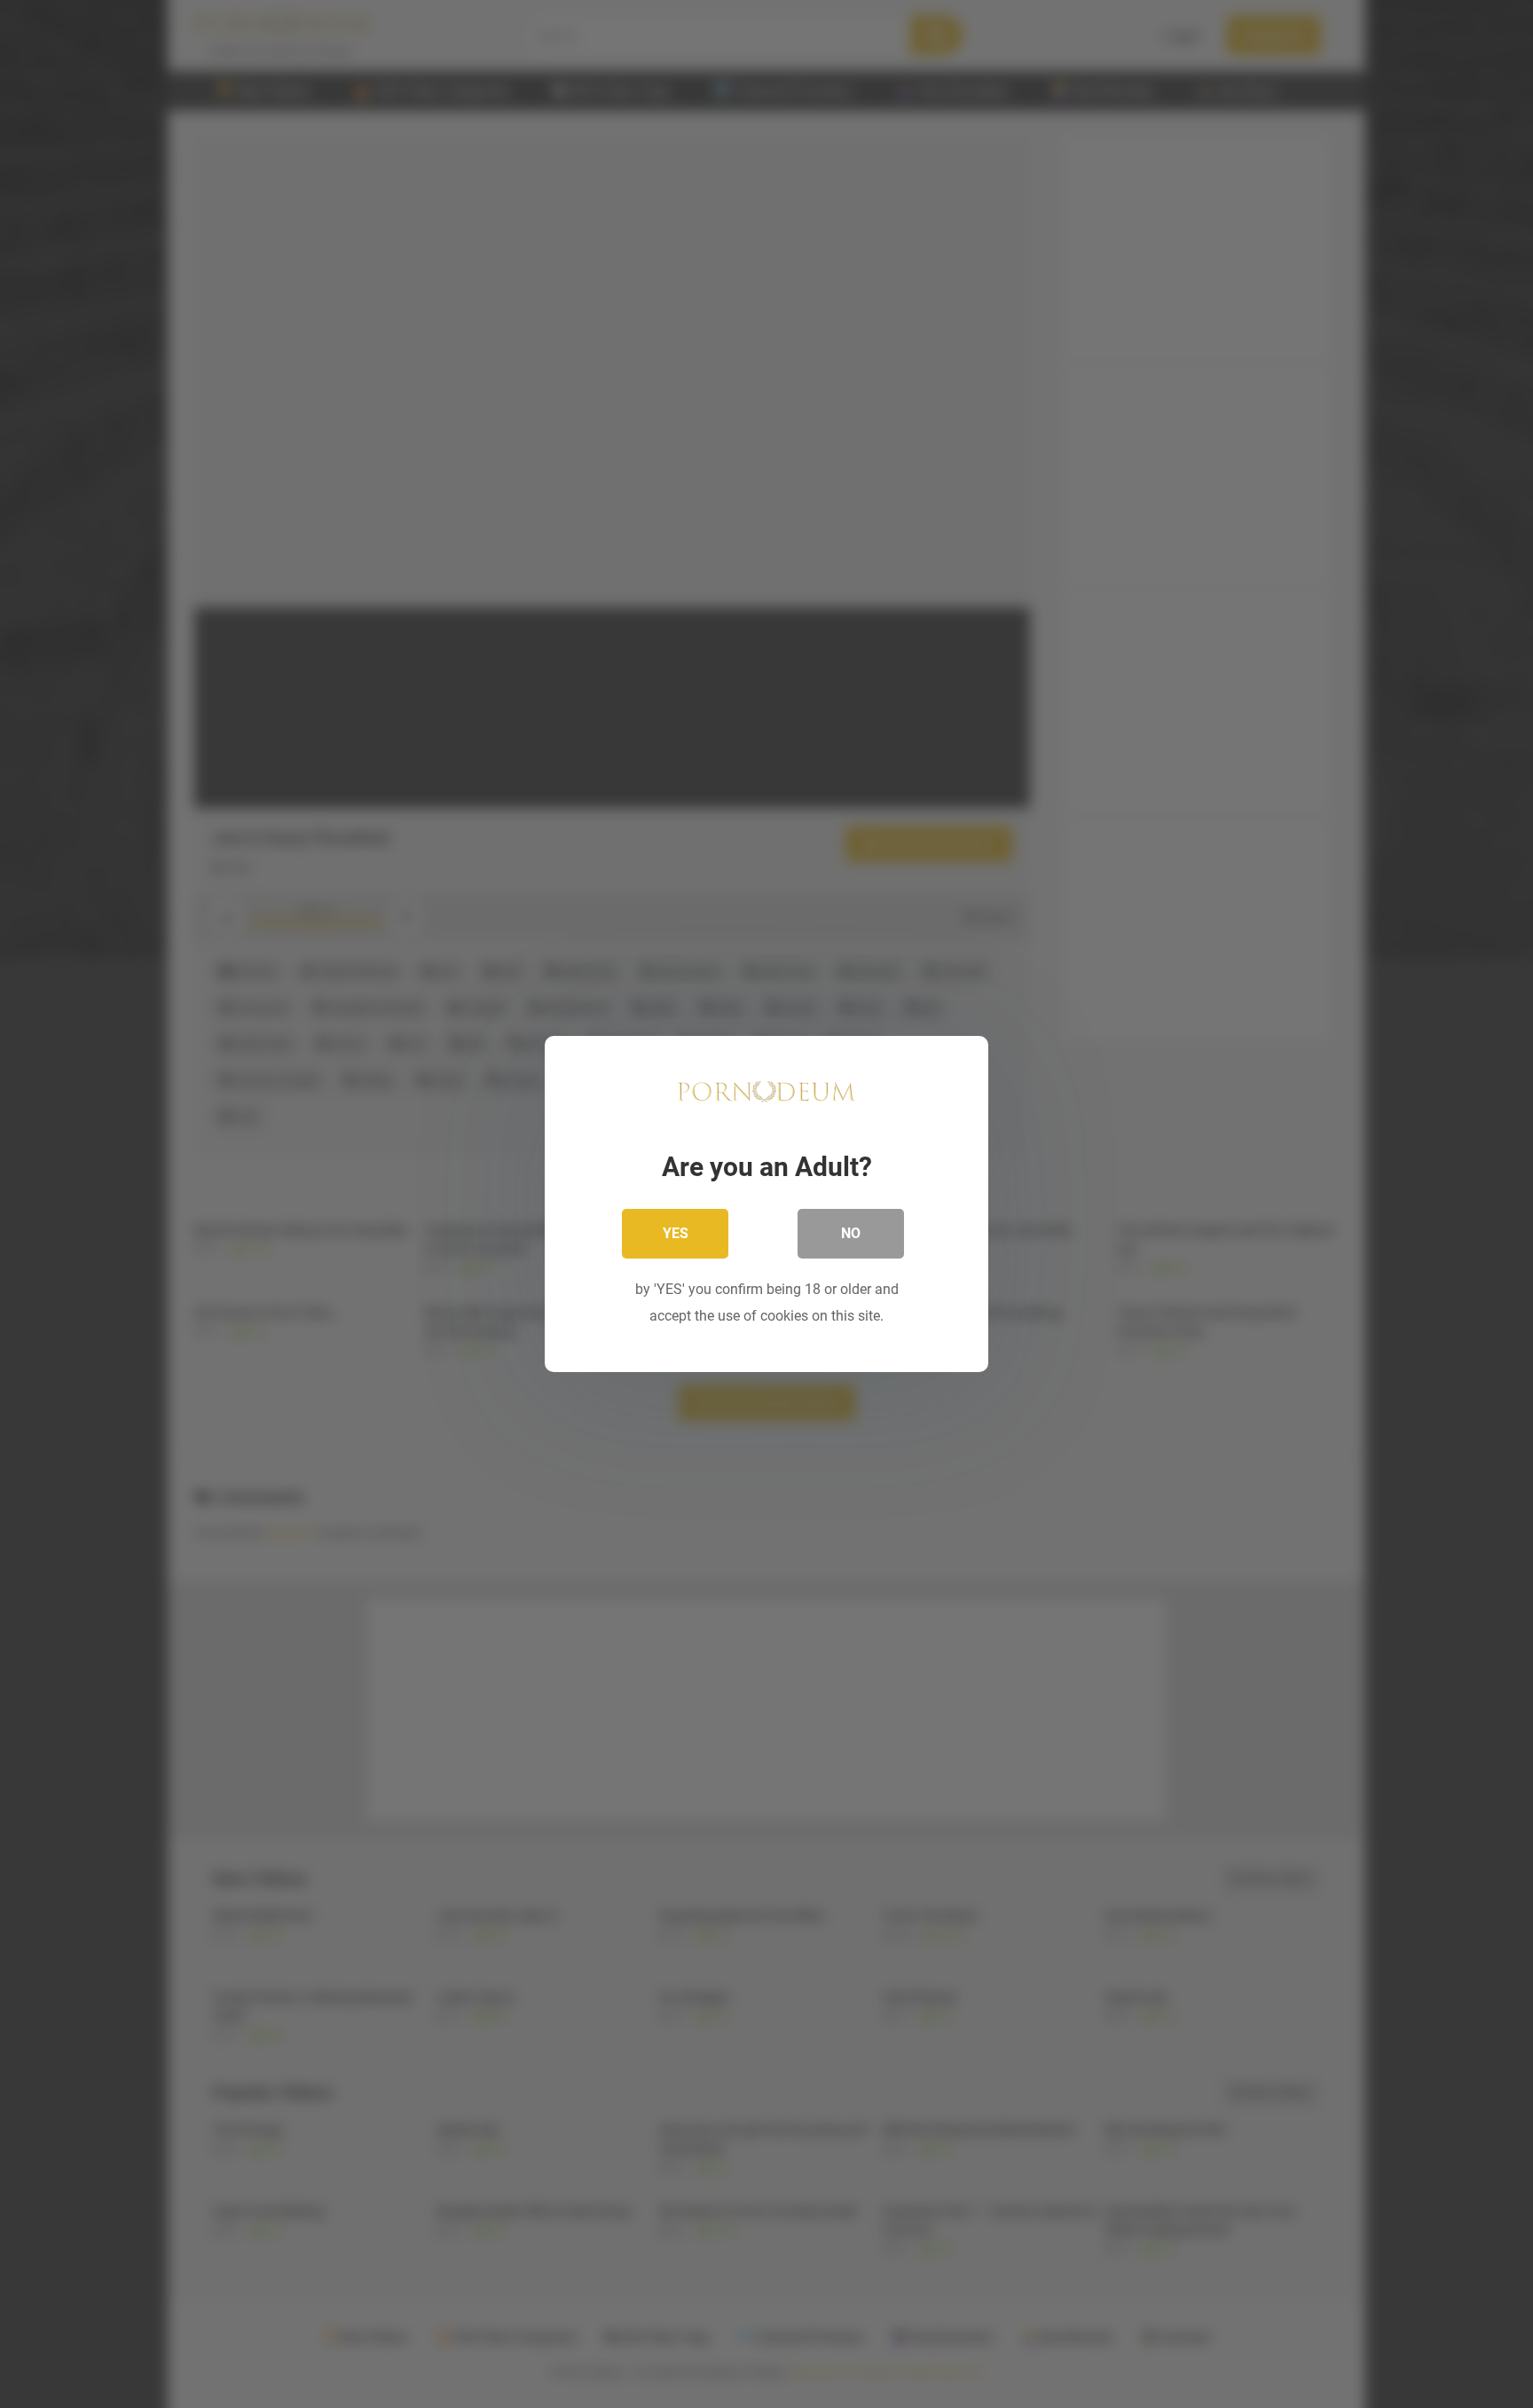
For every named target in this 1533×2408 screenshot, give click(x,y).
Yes (676, 1233)
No (851, 1233)
